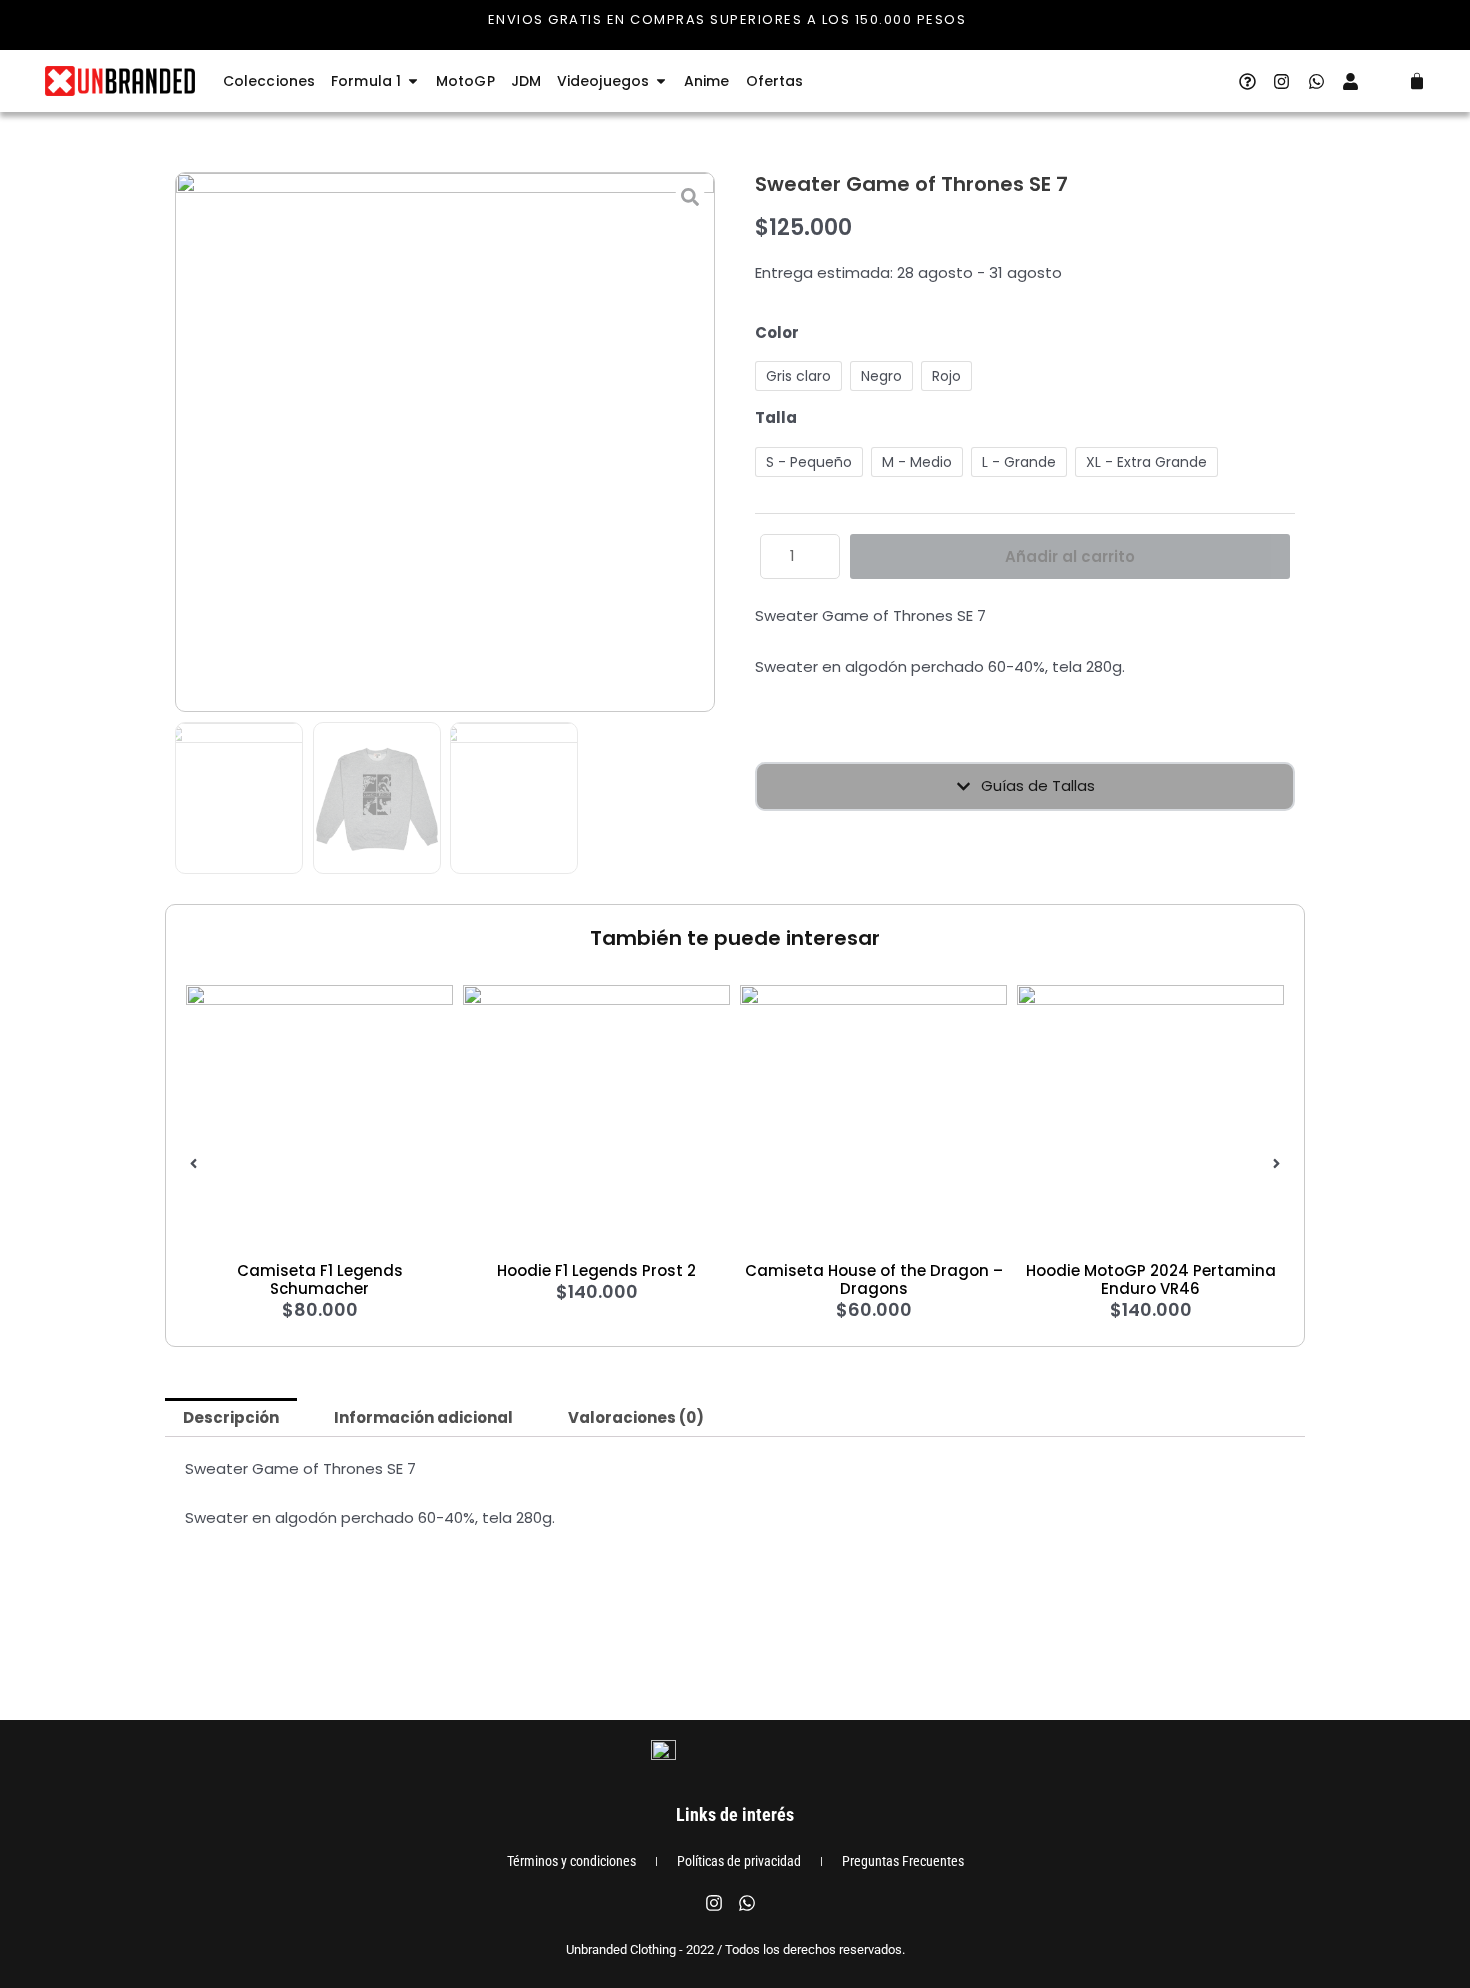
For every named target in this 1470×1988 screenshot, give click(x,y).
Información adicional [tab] (423, 1417)
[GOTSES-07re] (445, 442)
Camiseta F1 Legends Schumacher (320, 1279)
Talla (776, 417)
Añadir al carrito (1070, 556)
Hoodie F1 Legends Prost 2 (596, 1270)
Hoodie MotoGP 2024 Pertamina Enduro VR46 (1151, 1279)
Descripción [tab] (231, 1417)
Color (777, 332)
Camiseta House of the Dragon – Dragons (874, 1279)
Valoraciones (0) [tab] (636, 1417)
